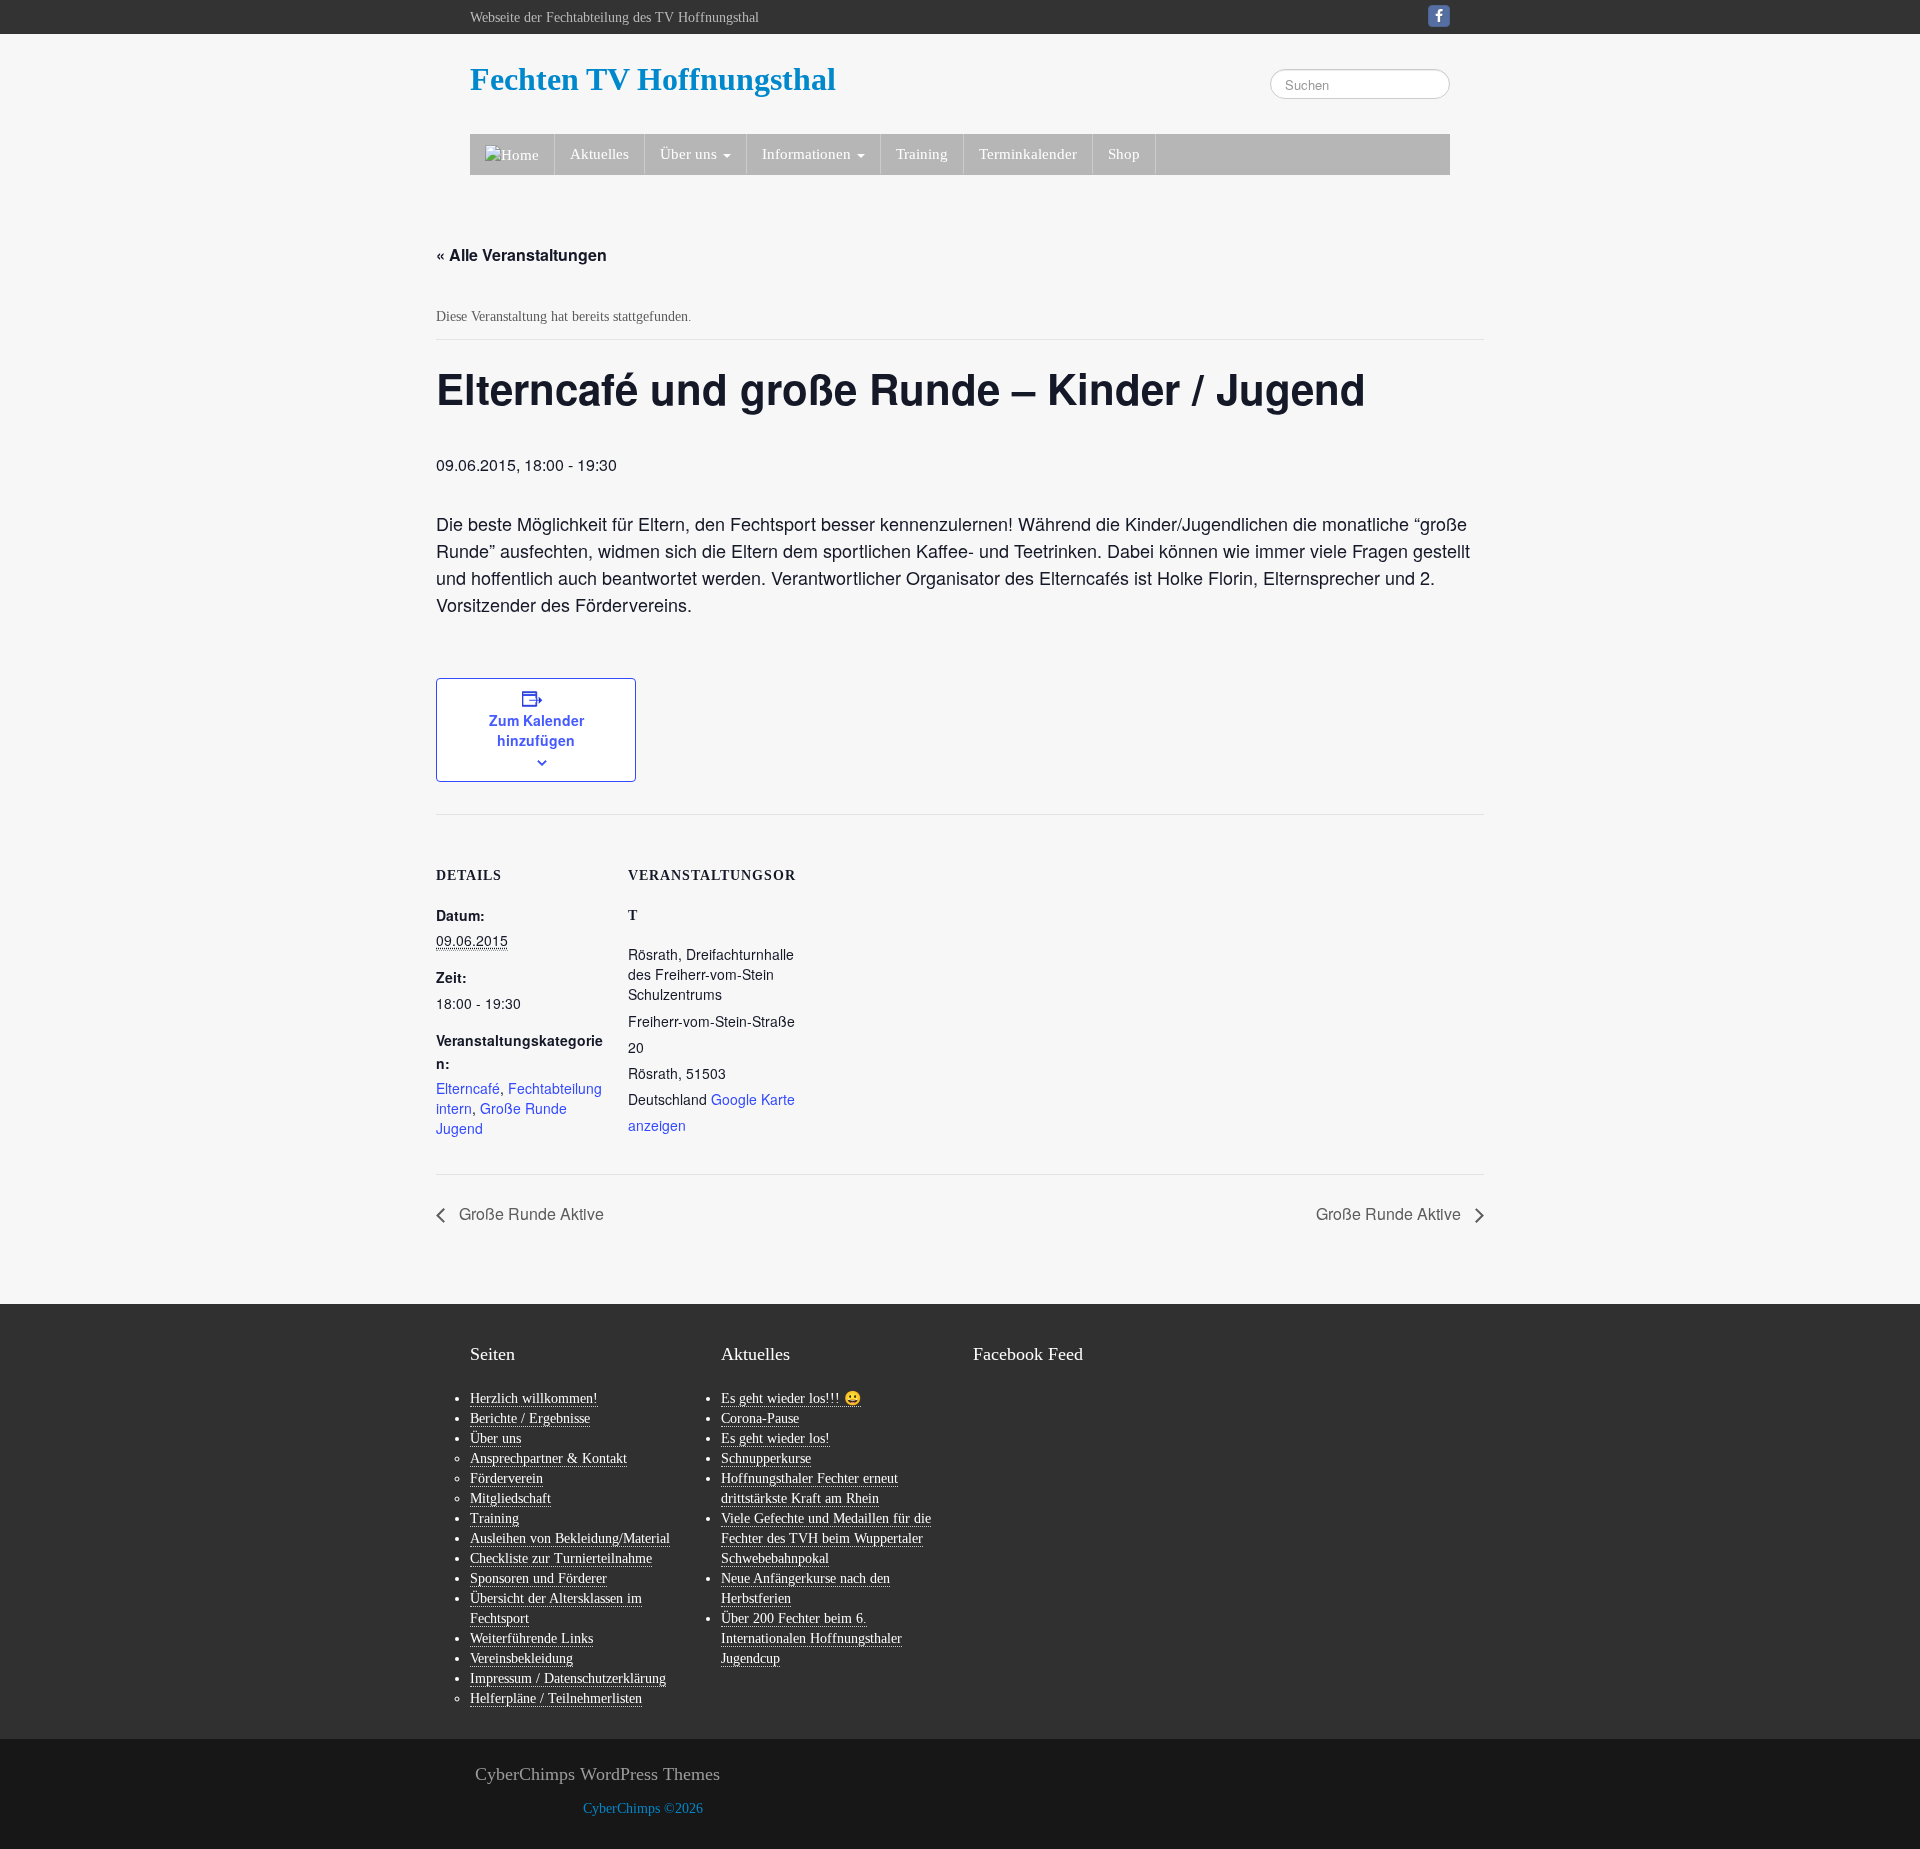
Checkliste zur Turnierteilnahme (561, 1558)
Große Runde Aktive (529, 1213)
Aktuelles (599, 153)
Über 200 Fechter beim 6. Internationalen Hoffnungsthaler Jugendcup (811, 1638)
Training (922, 153)
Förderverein (506, 1478)
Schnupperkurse (766, 1458)
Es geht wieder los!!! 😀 (791, 1398)
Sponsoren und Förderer (538, 1578)
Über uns (495, 1438)
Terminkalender (1028, 153)
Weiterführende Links (531, 1638)
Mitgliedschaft (510, 1498)
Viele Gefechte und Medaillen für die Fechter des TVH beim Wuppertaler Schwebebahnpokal (826, 1538)
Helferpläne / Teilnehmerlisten (556, 1698)
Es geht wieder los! (775, 1438)
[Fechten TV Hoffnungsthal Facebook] (1439, 16)
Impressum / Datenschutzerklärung (568, 1678)
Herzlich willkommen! (534, 1398)
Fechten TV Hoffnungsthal (653, 79)
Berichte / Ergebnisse (530, 1418)
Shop (1124, 153)
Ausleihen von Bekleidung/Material (570, 1538)
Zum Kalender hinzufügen (536, 730)
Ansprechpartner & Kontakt (548, 1458)
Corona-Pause (760, 1418)
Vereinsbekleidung (521, 1658)
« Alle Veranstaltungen (521, 254)
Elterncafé (468, 1088)
